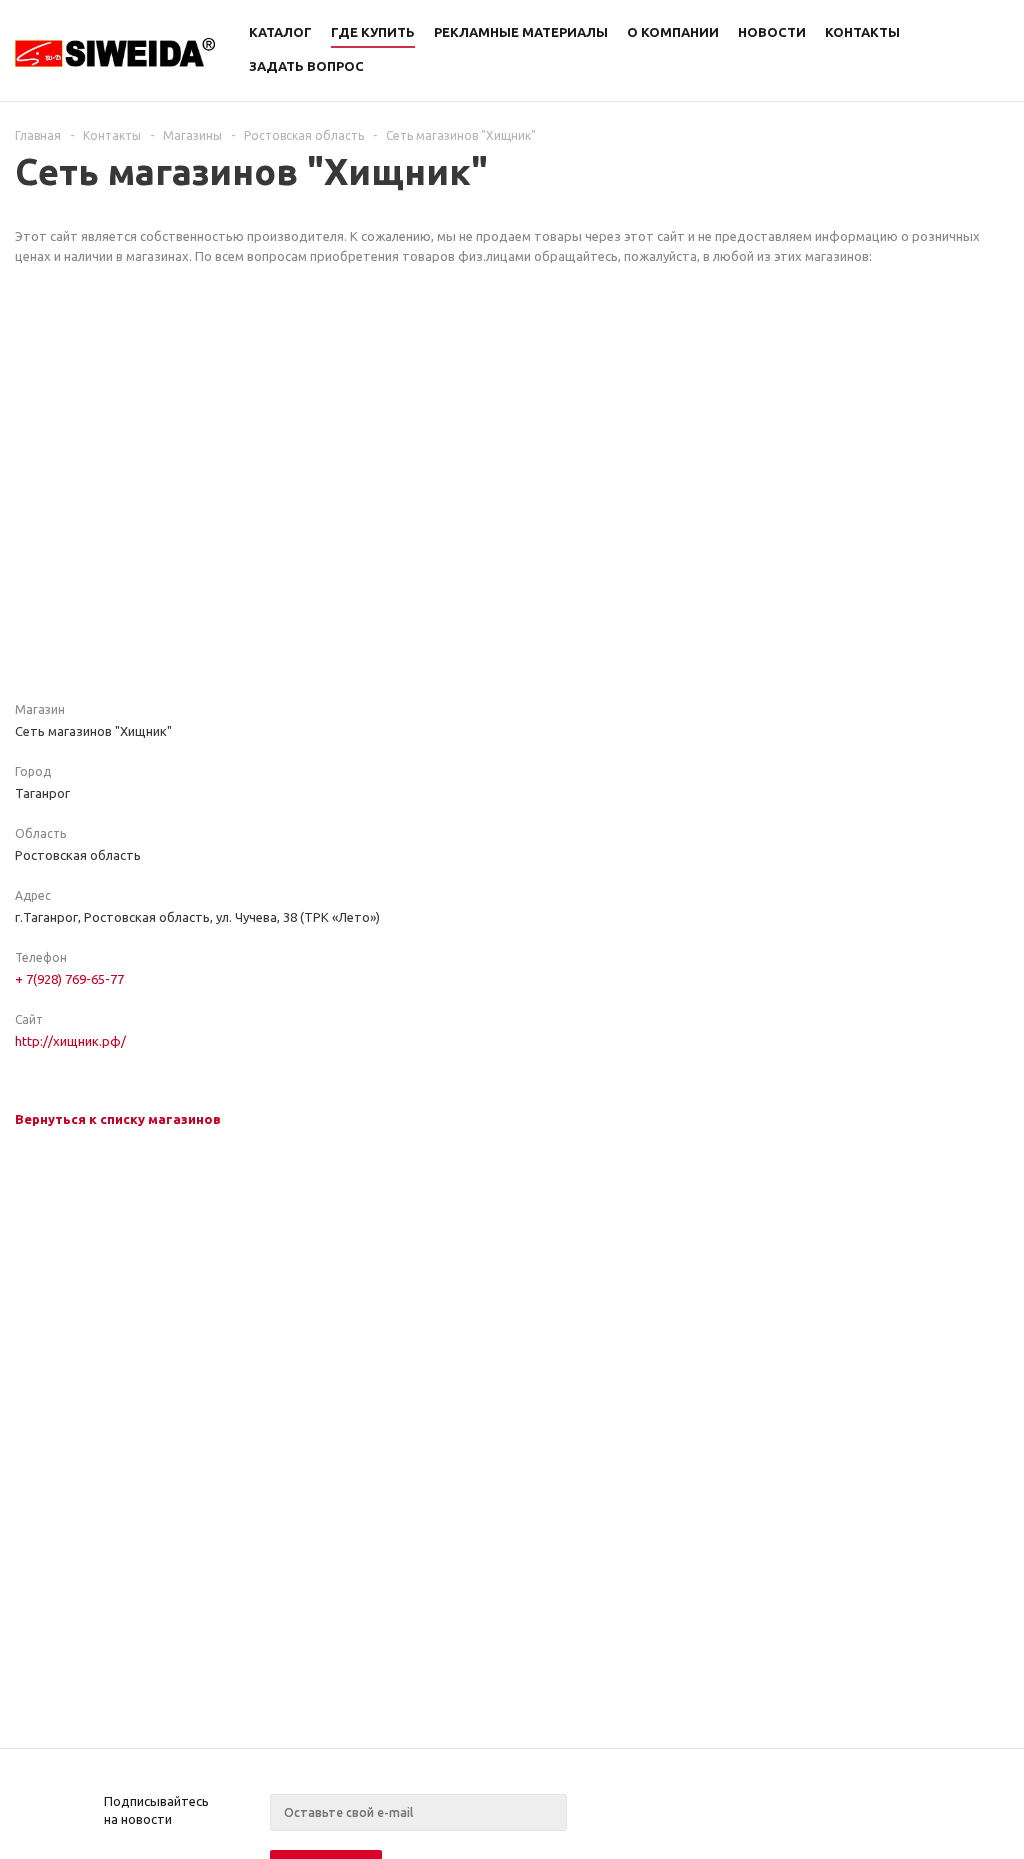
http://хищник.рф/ (70, 1041)
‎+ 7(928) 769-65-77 (69, 979)
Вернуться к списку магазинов (118, 1119)
